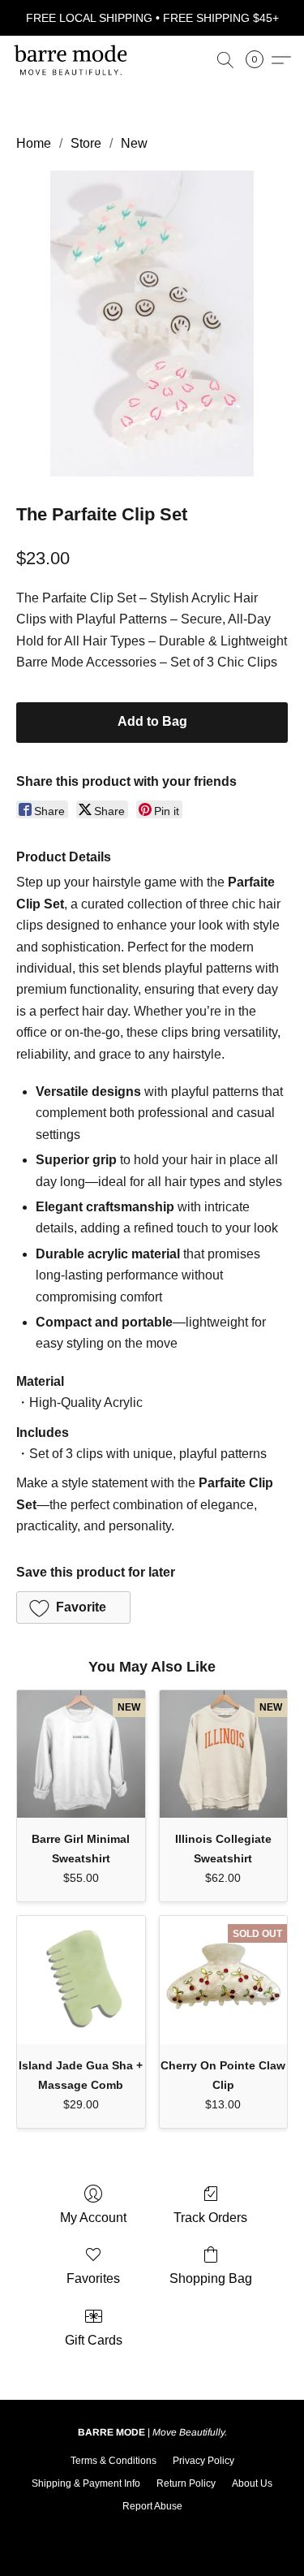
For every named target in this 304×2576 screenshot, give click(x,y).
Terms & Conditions (113, 2461)
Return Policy (186, 2483)
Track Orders (210, 2218)
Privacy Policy (203, 2461)
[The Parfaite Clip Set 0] (152, 324)
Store (86, 143)
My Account (93, 2218)
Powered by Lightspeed (152, 2532)
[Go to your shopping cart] (259, 60)
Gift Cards (94, 2340)
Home (34, 143)
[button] (73, 60)
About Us (252, 2483)
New (134, 143)
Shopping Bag (211, 2278)
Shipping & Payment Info (86, 2483)
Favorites (93, 2278)
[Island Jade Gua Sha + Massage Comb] (81, 1980)
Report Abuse (152, 2506)
